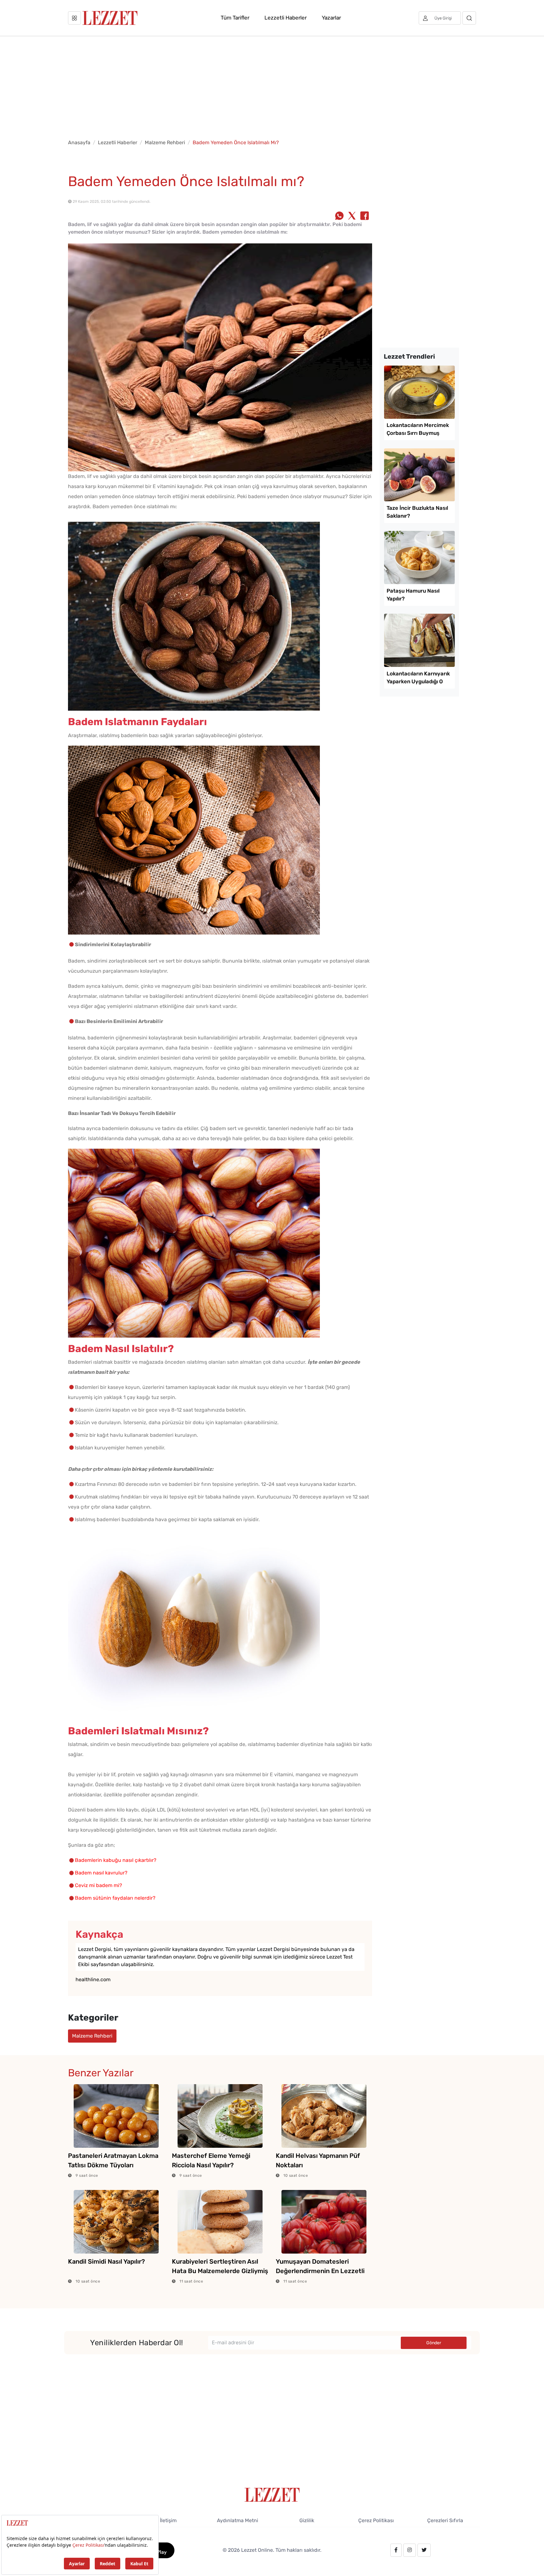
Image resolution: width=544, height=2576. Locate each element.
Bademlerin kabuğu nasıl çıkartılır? (116, 1860)
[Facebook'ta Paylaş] (365, 216)
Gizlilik (307, 2520)
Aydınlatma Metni (238, 2520)
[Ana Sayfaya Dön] (272, 2494)
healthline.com (93, 1979)
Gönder (434, 2343)
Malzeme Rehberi (165, 142)
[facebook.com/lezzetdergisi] (396, 2550)
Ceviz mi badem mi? (99, 1885)
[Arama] (469, 18)
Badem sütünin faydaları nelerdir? (115, 1898)
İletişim (168, 2520)
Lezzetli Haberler (286, 18)
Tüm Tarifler (235, 18)
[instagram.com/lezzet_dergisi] (410, 2550)
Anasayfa (79, 142)
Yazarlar (331, 18)
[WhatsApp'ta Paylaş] (339, 216)
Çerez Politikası (376, 2520)
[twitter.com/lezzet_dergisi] (424, 2550)
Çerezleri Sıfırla (445, 2520)
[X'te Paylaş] (352, 216)
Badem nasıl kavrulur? (101, 1873)
